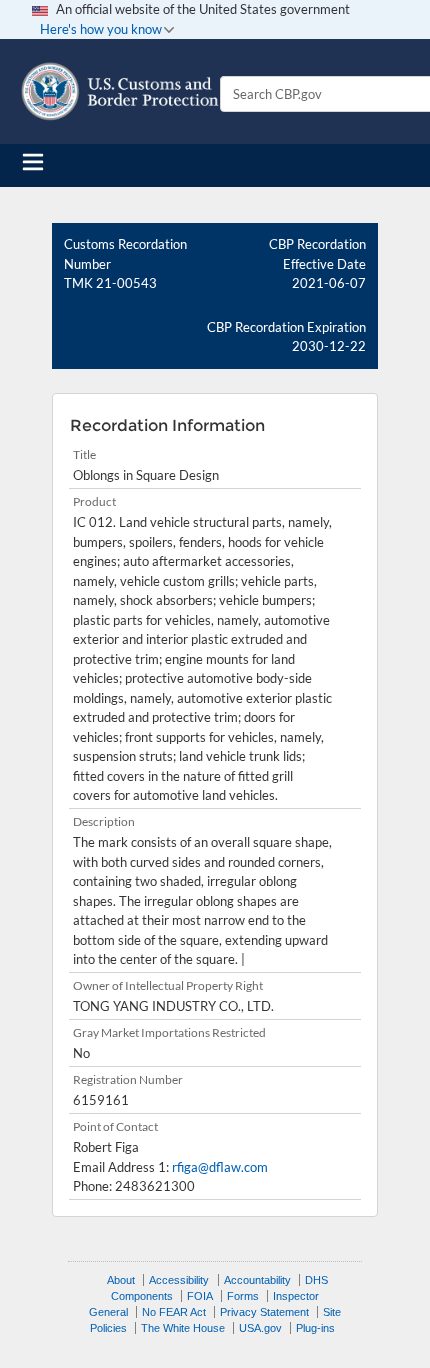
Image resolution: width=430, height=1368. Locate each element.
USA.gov (260, 1328)
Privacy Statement (264, 1312)
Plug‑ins (315, 1328)
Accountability (257, 1280)
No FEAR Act (174, 1312)
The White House (183, 1328)
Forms (243, 1296)
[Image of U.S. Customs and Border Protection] (120, 91)
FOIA (200, 1296)
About (121, 1280)
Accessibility (179, 1280)
